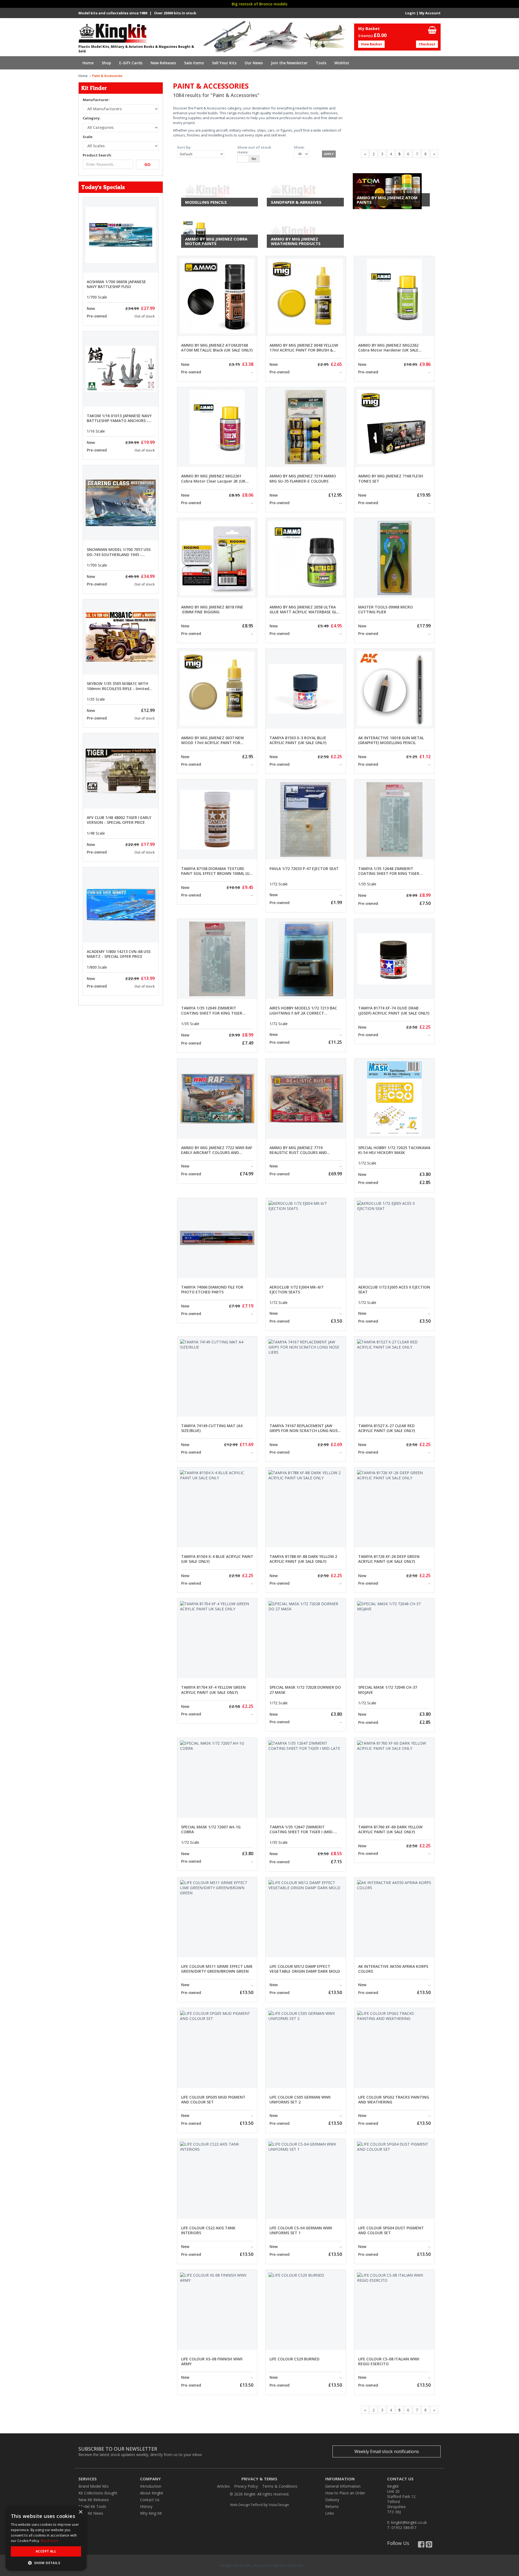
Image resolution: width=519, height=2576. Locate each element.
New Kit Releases (94, 2500)
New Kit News (91, 2513)
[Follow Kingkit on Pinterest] (429, 2546)
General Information (343, 2486)
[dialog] (46, 2538)
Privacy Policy (246, 2486)
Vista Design (279, 2505)
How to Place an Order (345, 2493)
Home (88, 63)
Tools (321, 63)
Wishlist (342, 63)
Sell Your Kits (224, 63)
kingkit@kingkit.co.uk (409, 2522)
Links (330, 2513)
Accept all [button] (46, 2551)
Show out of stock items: (254, 150)
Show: (299, 147)
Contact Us (150, 2500)
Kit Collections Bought (98, 2493)
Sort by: (184, 147)
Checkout (427, 44)
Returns (332, 2506)
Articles (223, 2486)
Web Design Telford (246, 2505)
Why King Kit (151, 2513)
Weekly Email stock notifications (387, 2451)
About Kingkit (152, 2493)
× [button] (80, 2512)
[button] (46, 2563)
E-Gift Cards (131, 63)
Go (147, 164)
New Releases (163, 63)
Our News (254, 63)
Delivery (332, 2500)
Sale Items (194, 63)
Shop (106, 63)
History (146, 2506)
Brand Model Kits (94, 2486)
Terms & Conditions (280, 2486)
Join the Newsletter (289, 63)
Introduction (151, 2486)
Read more (50, 2541)
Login (410, 13)
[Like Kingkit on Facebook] (421, 2546)
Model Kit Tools (92, 2506)
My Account (430, 13)
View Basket (371, 44)
